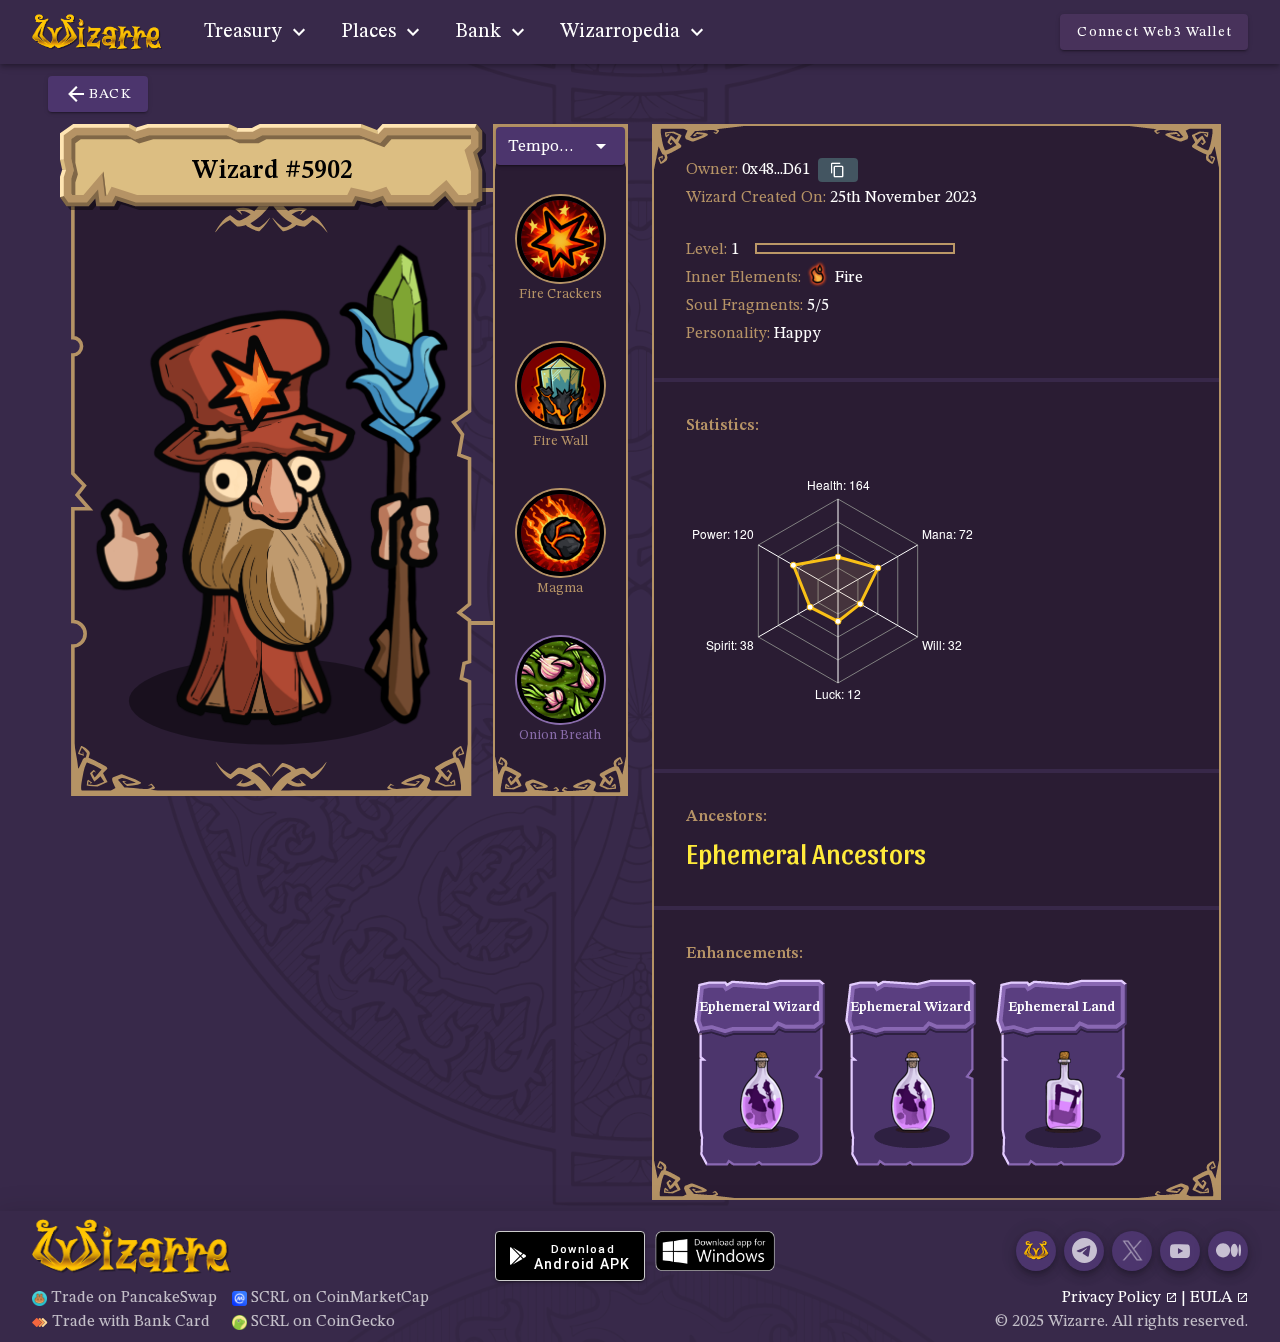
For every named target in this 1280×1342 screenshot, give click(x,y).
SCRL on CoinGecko (323, 1322)
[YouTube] (1180, 1251)
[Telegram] (1084, 1251)
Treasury (245, 32)
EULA (1213, 1298)
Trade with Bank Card (131, 1322)
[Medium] (1228, 1251)
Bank (480, 32)
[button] (560, 146)
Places (371, 32)
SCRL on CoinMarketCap (340, 1298)
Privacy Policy (1113, 1298)
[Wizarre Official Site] (1036, 1251)
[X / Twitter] (1132, 1251)
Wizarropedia (622, 32)
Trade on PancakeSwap (134, 1298)
